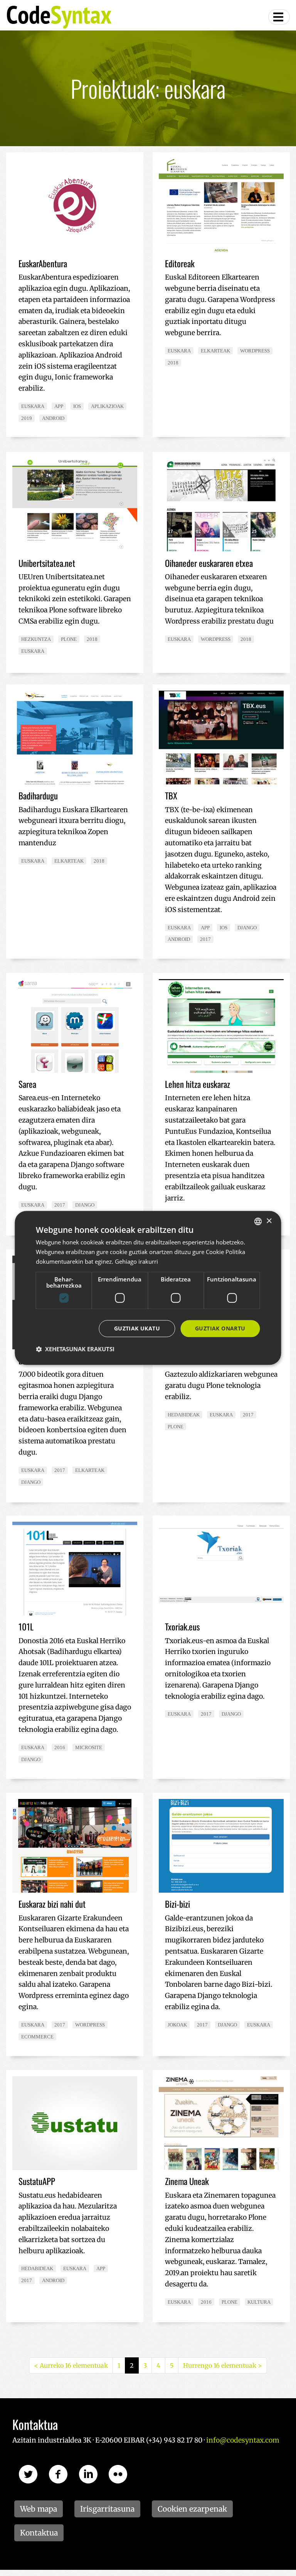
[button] (75, 1349)
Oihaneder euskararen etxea (209, 563)
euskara (33, 406)
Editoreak (180, 263)
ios (77, 406)
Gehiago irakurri (136, 1261)
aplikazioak (107, 406)
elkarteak (215, 351)
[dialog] (148, 1288)
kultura (259, 2302)
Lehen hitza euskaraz (198, 1084)
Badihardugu (38, 796)
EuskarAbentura (43, 263)
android (53, 418)
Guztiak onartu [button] (220, 1328)
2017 (205, 939)
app (59, 406)
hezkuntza (36, 639)
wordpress (255, 351)
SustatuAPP (37, 2181)
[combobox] (258, 1221)
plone (69, 639)
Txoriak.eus (182, 1627)
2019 (27, 418)
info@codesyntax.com (243, 2440)
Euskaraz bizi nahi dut (52, 1904)
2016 (60, 1747)
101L (26, 1627)
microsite (89, 1747)
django (247, 928)
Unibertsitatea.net (47, 563)
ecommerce (37, 2037)
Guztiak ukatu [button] (137, 1328)
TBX (171, 796)
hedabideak (184, 1415)
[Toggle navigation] (279, 17)
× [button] (269, 1221)
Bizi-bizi (177, 1904)
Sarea (27, 1084)
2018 (173, 363)
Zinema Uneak (187, 2181)
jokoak (177, 2025)
